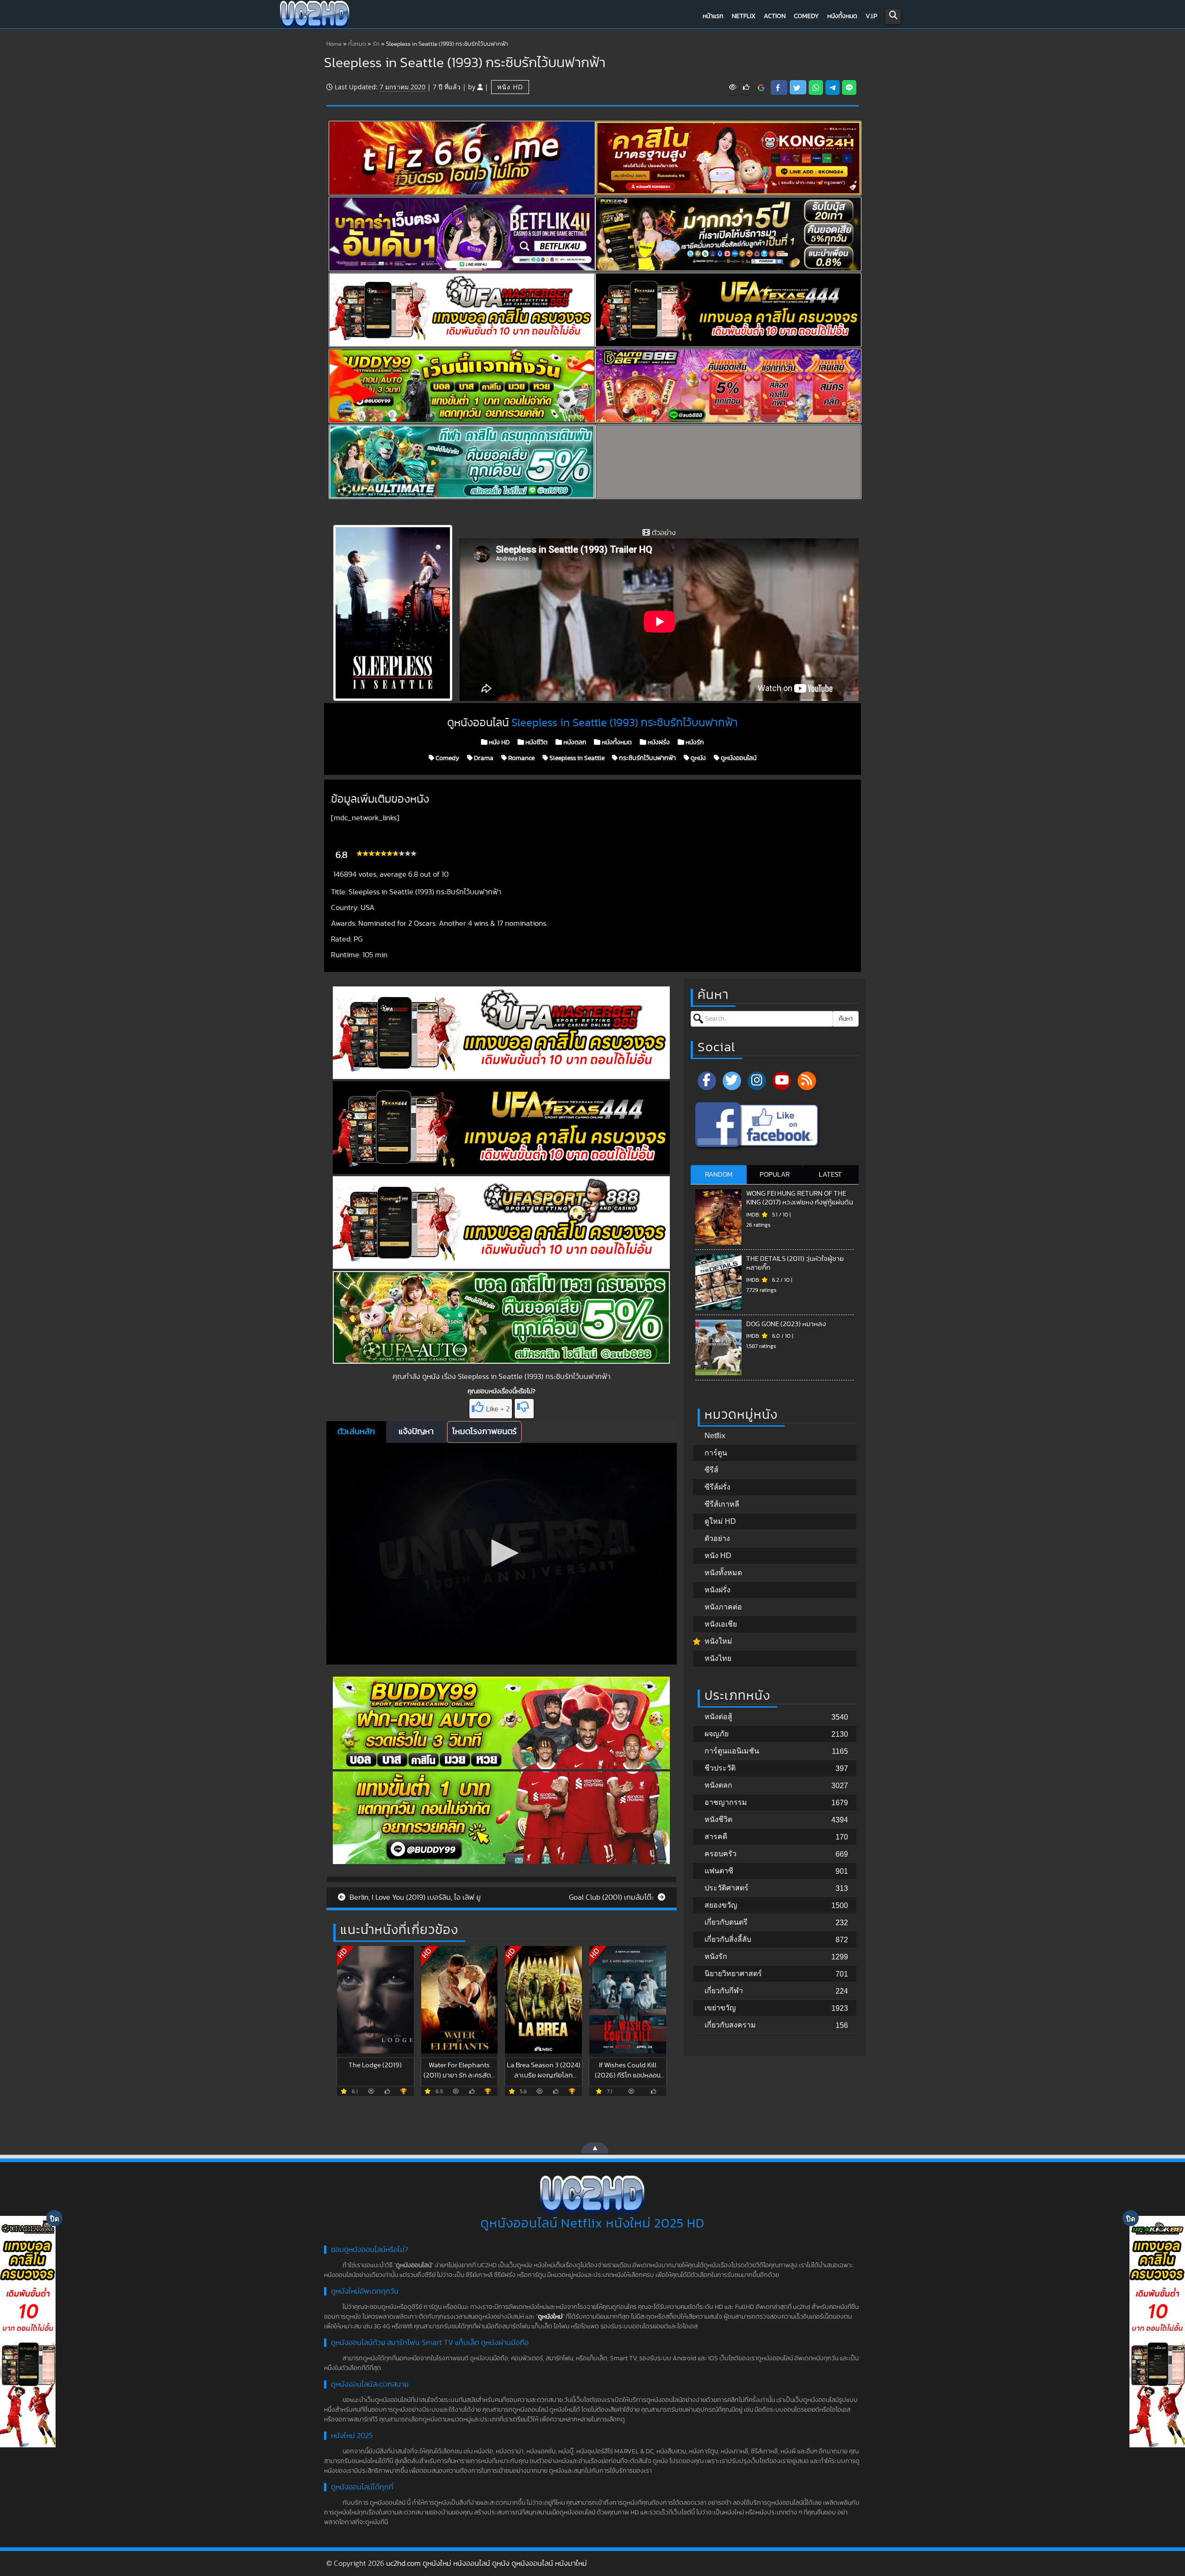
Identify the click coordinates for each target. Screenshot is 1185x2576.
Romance (521, 758)
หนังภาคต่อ (723, 1607)
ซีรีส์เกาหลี (722, 1504)
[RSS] (807, 1081)
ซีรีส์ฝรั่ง (717, 1487)
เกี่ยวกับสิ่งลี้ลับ (728, 1939)
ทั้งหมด (357, 44)
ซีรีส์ (711, 1470)
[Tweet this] (798, 87)
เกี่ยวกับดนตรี (726, 1922)
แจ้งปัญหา (416, 1432)
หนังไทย (718, 1658)
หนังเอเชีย (721, 1624)
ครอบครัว (720, 1854)
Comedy (806, 16)
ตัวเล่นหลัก (356, 1432)
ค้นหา (846, 1019)
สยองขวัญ (721, 1905)
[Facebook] (707, 1081)
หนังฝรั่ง (658, 742)
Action (775, 16)
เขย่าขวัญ (720, 2008)
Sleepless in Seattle (576, 758)
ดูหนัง (698, 758)
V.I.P (871, 16)
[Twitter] (732, 1081)
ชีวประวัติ (720, 1768)
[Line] (849, 87)
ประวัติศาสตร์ (727, 1888)
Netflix (744, 16)
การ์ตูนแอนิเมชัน (732, 1751)
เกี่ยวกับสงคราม (730, 2025)
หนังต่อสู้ (718, 1717)
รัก (376, 44)
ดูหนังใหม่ (550, 2317)
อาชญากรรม (726, 1802)
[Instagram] (757, 1081)
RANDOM (719, 1175)
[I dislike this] (524, 1409)
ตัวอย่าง (717, 1538)
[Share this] (779, 87)
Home (334, 44)
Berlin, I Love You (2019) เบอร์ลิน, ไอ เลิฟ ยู (414, 1897)
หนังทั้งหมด (842, 16)
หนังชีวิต (536, 742)
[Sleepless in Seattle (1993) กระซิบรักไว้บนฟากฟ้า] (761, 87)
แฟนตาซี (719, 1871)
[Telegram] (833, 87)
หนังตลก (574, 742)
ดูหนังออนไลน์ (738, 758)
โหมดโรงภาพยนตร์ (484, 1432)
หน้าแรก (713, 16)
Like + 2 (498, 1409)
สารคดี (716, 1837)
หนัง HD (510, 87)
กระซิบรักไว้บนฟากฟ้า (647, 758)
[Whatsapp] (816, 87)
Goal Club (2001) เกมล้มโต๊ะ (612, 1897)
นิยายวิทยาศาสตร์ (733, 1974)
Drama (483, 758)
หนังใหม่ (718, 1641)
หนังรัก (694, 742)
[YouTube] (782, 1081)
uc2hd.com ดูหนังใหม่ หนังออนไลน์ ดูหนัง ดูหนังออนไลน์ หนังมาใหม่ (486, 2564)
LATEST (830, 1175)
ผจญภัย (717, 1734)
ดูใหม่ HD (720, 1521)
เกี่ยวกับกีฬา (724, 1991)
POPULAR (775, 1175)
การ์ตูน (716, 1453)
